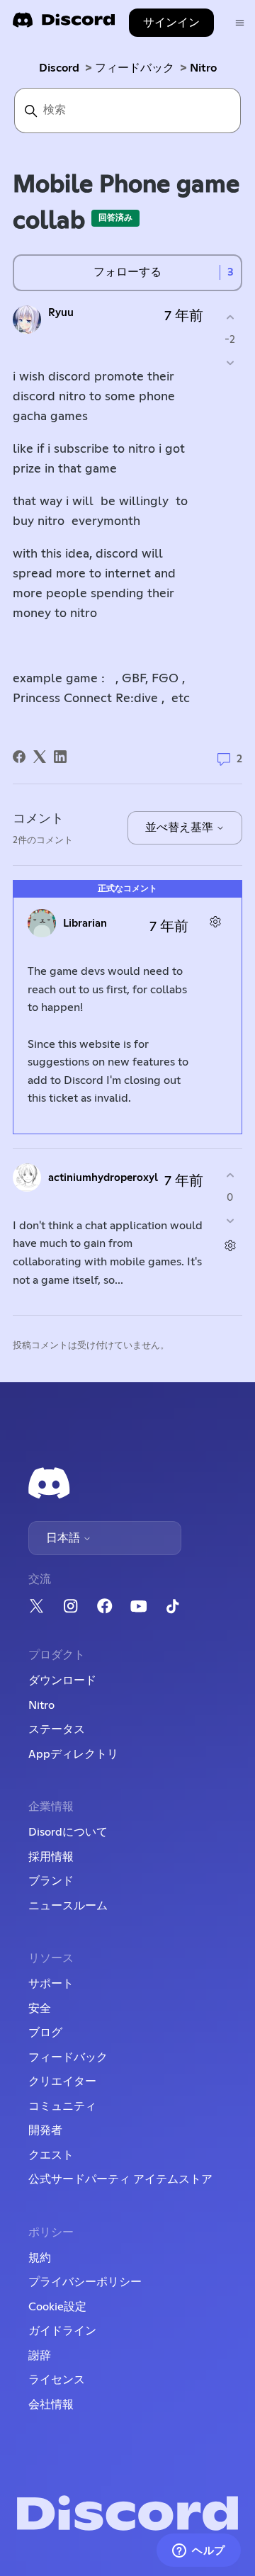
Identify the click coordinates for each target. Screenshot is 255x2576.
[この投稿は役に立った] (230, 318)
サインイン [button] (171, 23)
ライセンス (57, 2380)
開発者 (45, 2130)
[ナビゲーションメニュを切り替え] (240, 23)
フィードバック (135, 68)
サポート (51, 1984)
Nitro (203, 68)
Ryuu (61, 313)
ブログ (45, 2033)
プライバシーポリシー (85, 2282)
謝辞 (40, 2356)
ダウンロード (62, 1680)
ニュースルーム (68, 1906)
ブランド (51, 1881)
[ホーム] (64, 24)
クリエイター (62, 2081)
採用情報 (51, 1857)
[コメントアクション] (215, 921)
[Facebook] (19, 757)
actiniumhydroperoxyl (103, 1178)
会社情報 (51, 2405)
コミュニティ (62, 2106)
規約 (40, 2258)
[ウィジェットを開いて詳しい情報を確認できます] (199, 2551)
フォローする (127, 272)
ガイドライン (62, 2331)
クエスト (51, 2155)
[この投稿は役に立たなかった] (230, 362)
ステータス (57, 1729)
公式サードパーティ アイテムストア (120, 2179)
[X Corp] (40, 757)
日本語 (64, 1538)
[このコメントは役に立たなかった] (230, 1220)
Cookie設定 (57, 2307)
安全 (40, 2009)
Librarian (85, 923)
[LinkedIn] (60, 757)
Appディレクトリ (73, 1754)
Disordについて (68, 1832)
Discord (59, 68)
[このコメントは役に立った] (230, 1176)
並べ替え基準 (181, 827)
